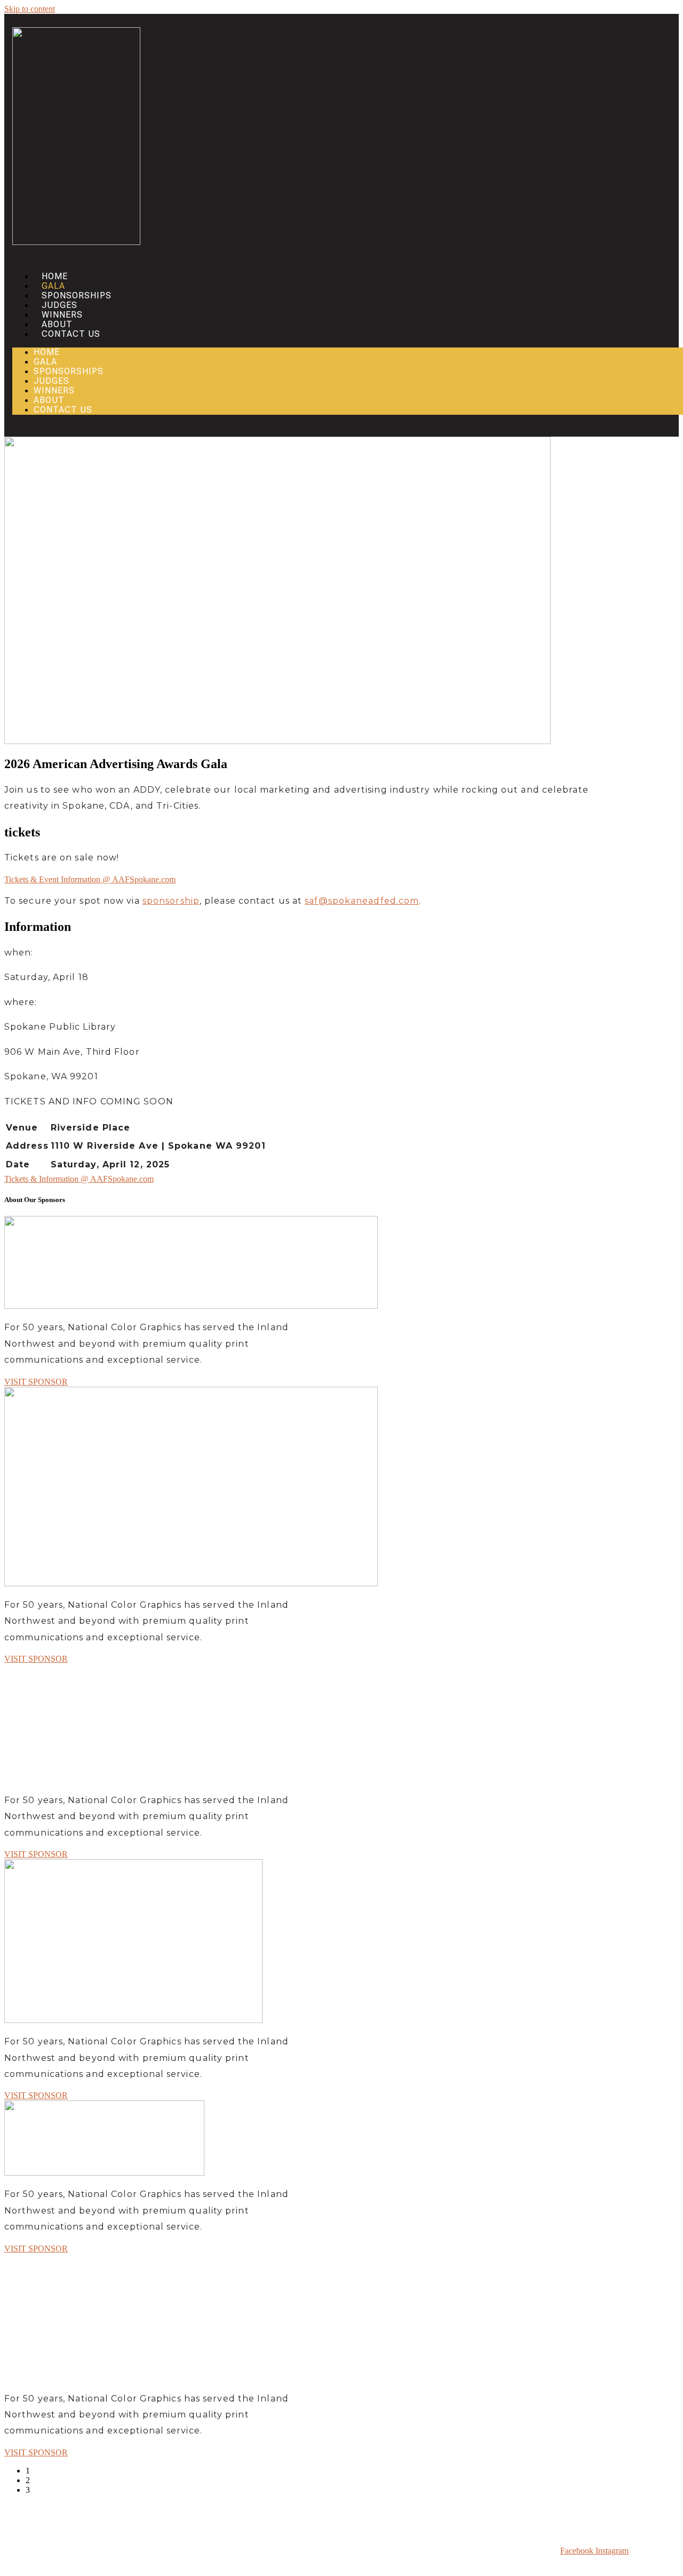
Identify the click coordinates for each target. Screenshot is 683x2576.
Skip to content (30, 9)
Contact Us (71, 334)
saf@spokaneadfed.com (362, 901)
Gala (53, 286)
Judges (59, 305)
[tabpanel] (156, 1301)
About (57, 324)
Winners (62, 315)
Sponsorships (77, 295)
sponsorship (171, 901)
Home (55, 276)
